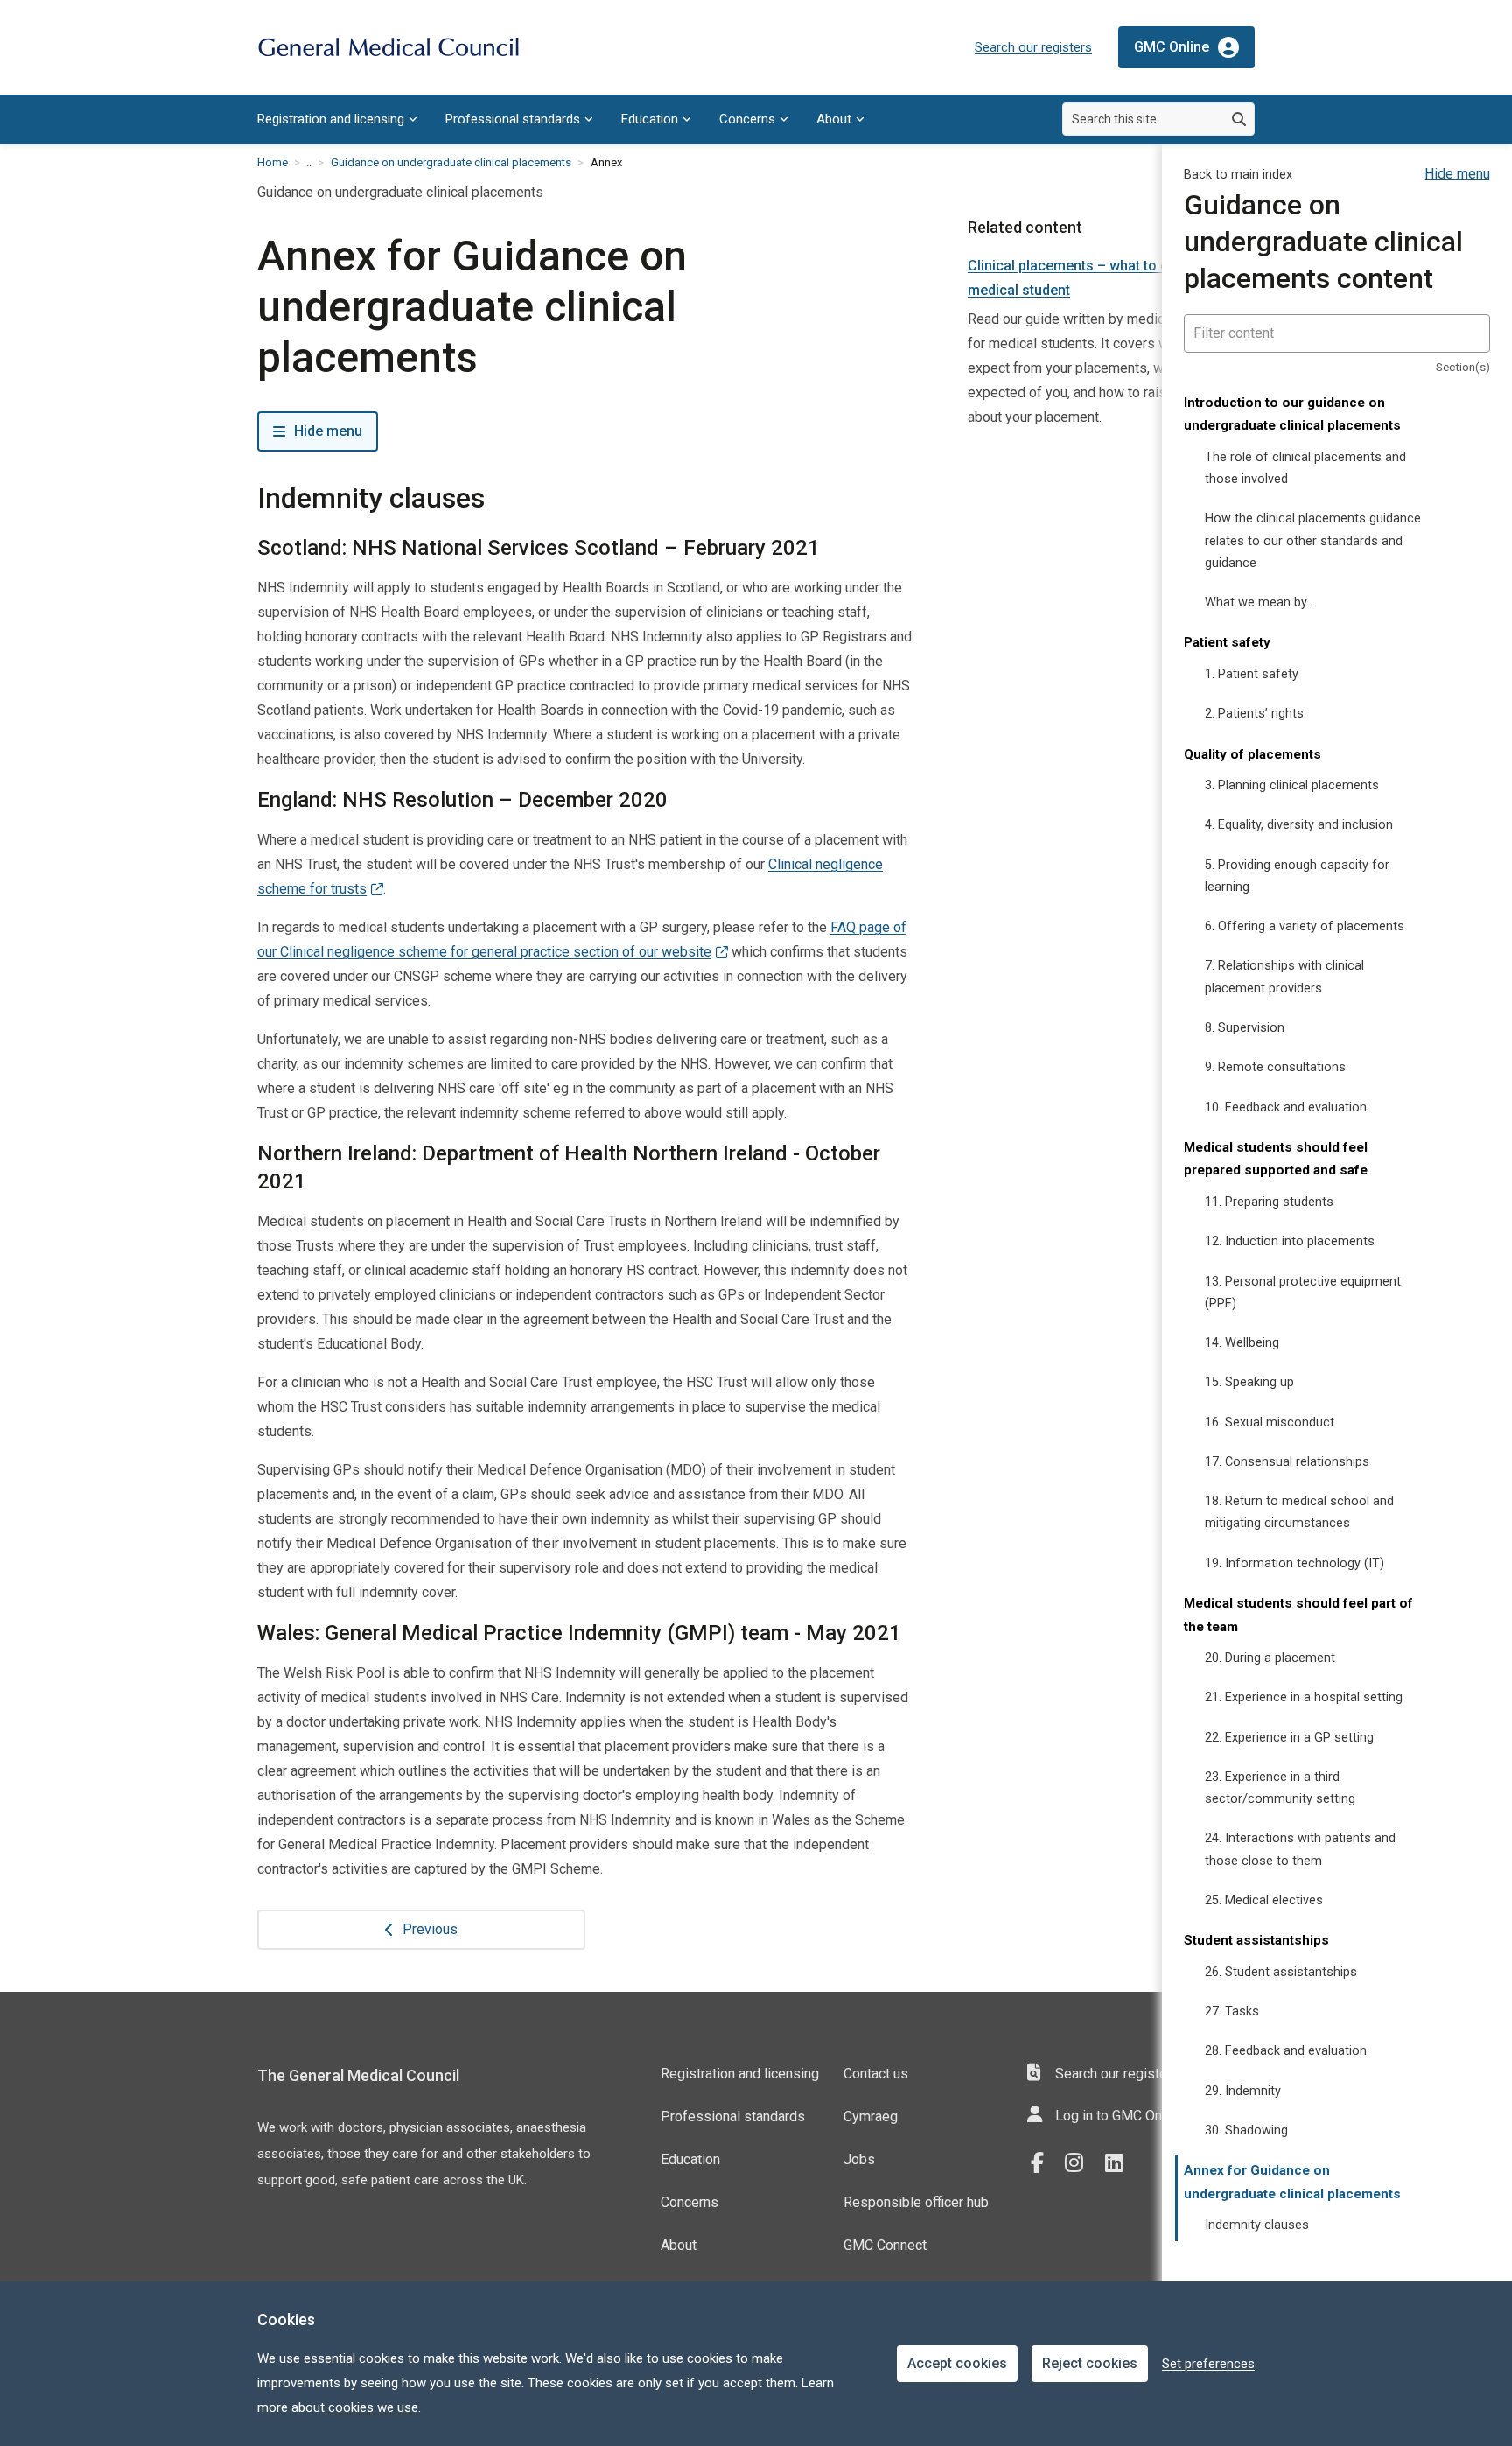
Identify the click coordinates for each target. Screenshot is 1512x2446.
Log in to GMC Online (1120, 2116)
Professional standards (513, 119)
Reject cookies (1090, 2363)
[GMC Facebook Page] (1043, 2163)
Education (650, 119)
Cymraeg (871, 2117)
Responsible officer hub (916, 2202)
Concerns (747, 119)
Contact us (876, 2074)
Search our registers (1033, 47)
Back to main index (1238, 175)
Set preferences (1208, 2364)
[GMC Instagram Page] (1081, 2163)
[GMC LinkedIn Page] (1121, 2163)
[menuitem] (337, 119)
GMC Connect (885, 2245)
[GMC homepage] (388, 48)
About (834, 119)
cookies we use (373, 2407)
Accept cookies (957, 2363)
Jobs (859, 2159)
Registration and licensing (331, 119)
